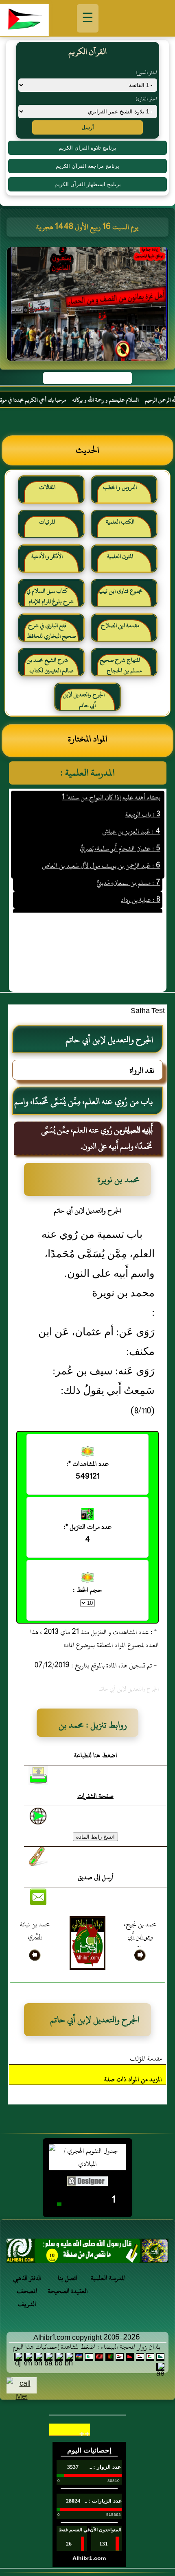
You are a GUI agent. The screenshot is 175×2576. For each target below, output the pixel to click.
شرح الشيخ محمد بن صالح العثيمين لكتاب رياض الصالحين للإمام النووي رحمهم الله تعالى (50, 668)
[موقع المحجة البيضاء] (89, 307)
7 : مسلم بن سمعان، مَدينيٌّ (128, 867)
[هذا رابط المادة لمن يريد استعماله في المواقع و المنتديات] (38, 1856)
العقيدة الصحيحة (68, 2291)
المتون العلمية (120, 556)
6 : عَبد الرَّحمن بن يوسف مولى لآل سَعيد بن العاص (101, 850)
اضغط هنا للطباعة (96, 1755)
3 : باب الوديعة (143, 799)
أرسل (88, 127)
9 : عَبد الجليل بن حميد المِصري (123, 902)
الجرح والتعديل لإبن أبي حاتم (84, 700)
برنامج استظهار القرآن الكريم (88, 184)
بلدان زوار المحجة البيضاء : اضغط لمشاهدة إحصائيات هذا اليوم (86, 2347)
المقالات (47, 487)
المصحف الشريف (27, 2298)
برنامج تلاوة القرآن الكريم (87, 148)
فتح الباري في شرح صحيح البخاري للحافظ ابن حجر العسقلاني (51, 634)
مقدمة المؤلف (146, 2059)
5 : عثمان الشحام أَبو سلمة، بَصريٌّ (120, 833)
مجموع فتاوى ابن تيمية (120, 591)
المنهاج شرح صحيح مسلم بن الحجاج (121, 665)
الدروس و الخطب (120, 487)
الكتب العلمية (120, 522)
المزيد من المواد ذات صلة (133, 2079)
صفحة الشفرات (95, 1796)
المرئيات (47, 522)
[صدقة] (87, 2253)
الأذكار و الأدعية (47, 556)
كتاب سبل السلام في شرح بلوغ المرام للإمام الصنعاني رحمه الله (50, 599)
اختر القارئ (146, 99)
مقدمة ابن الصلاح (120, 625)
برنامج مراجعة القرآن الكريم (87, 166)
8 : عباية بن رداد (141, 885)
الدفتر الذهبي (27, 2278)
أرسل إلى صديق (96, 1877)
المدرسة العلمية (108, 2278)
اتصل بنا (68, 2278)
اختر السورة (147, 72)
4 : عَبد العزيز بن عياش (131, 816)
